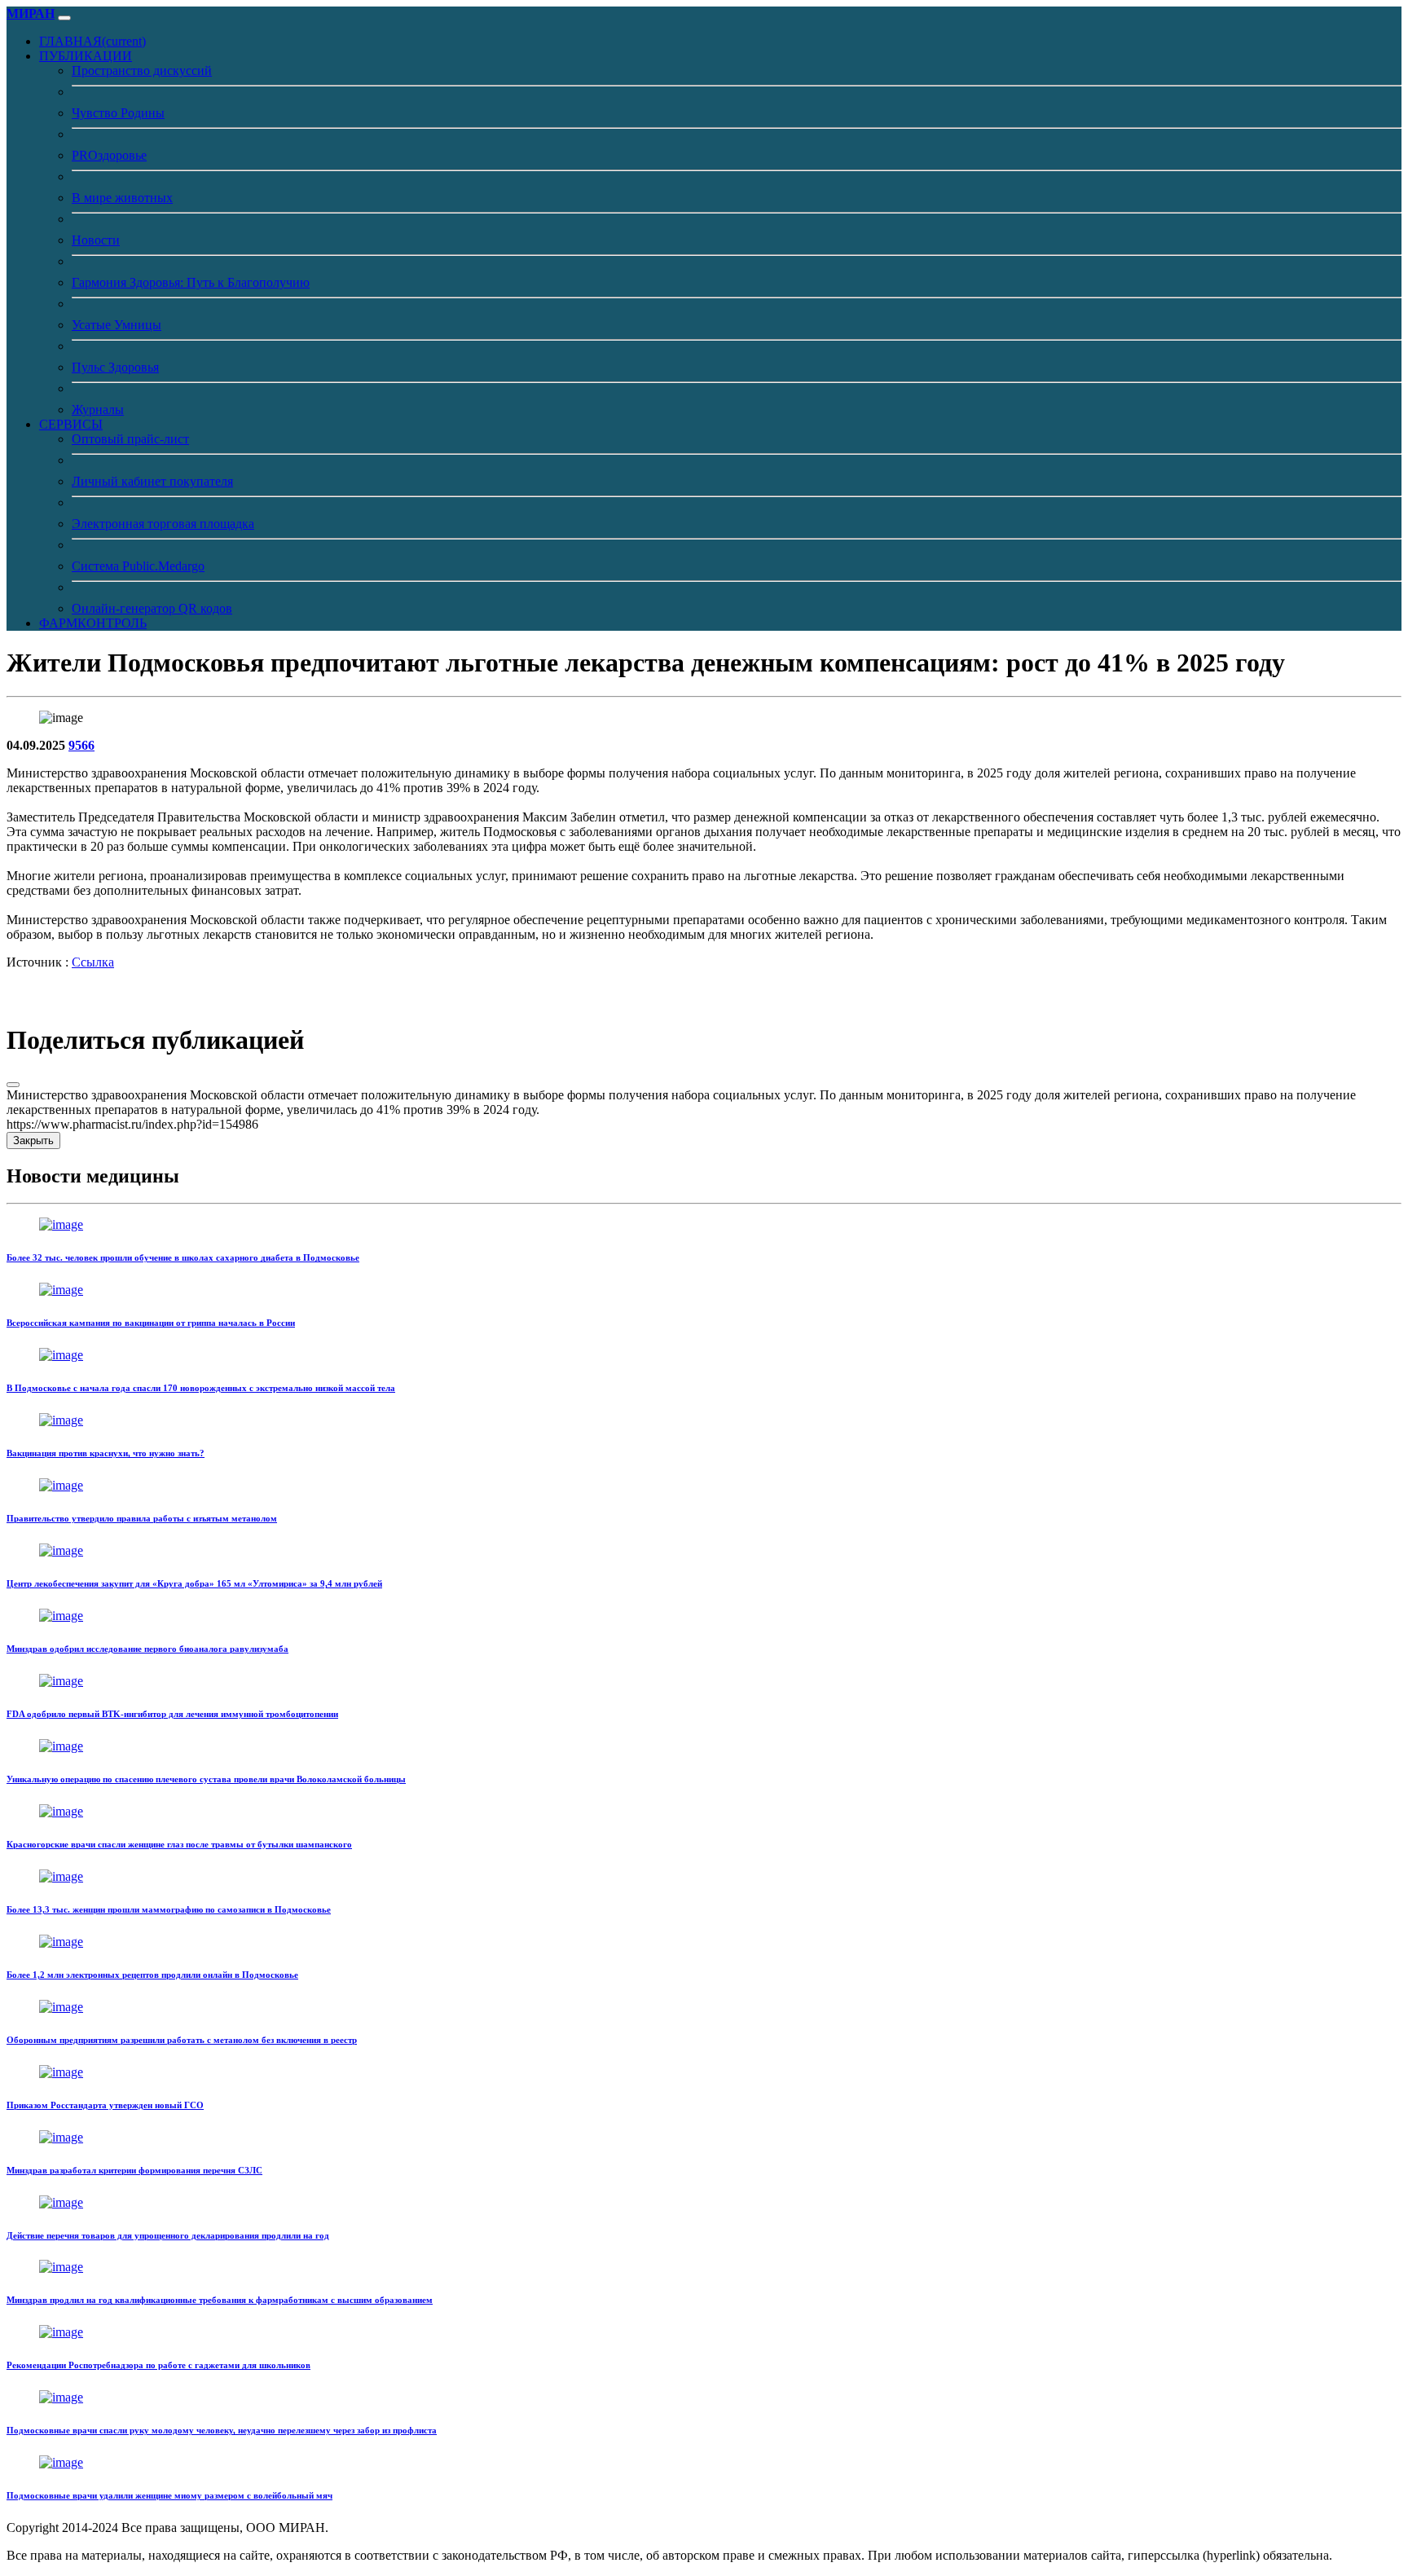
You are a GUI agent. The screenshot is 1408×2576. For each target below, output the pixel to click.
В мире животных (122, 198)
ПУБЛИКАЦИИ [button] (86, 56)
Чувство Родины (118, 113)
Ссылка (93, 962)
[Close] (13, 1085)
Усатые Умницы (117, 325)
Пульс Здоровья (115, 367)
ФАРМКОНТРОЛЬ (93, 623)
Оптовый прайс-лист (130, 439)
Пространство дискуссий (142, 70)
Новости (96, 240)
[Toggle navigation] (64, 18)
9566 (81, 745)
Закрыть (33, 1140)
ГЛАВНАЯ (92, 41)
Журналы (98, 410)
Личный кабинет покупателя (152, 481)
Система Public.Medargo (138, 566)
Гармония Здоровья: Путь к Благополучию (191, 282)
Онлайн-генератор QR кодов (152, 608)
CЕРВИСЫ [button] (71, 424)
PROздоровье (109, 155)
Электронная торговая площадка (163, 524)
